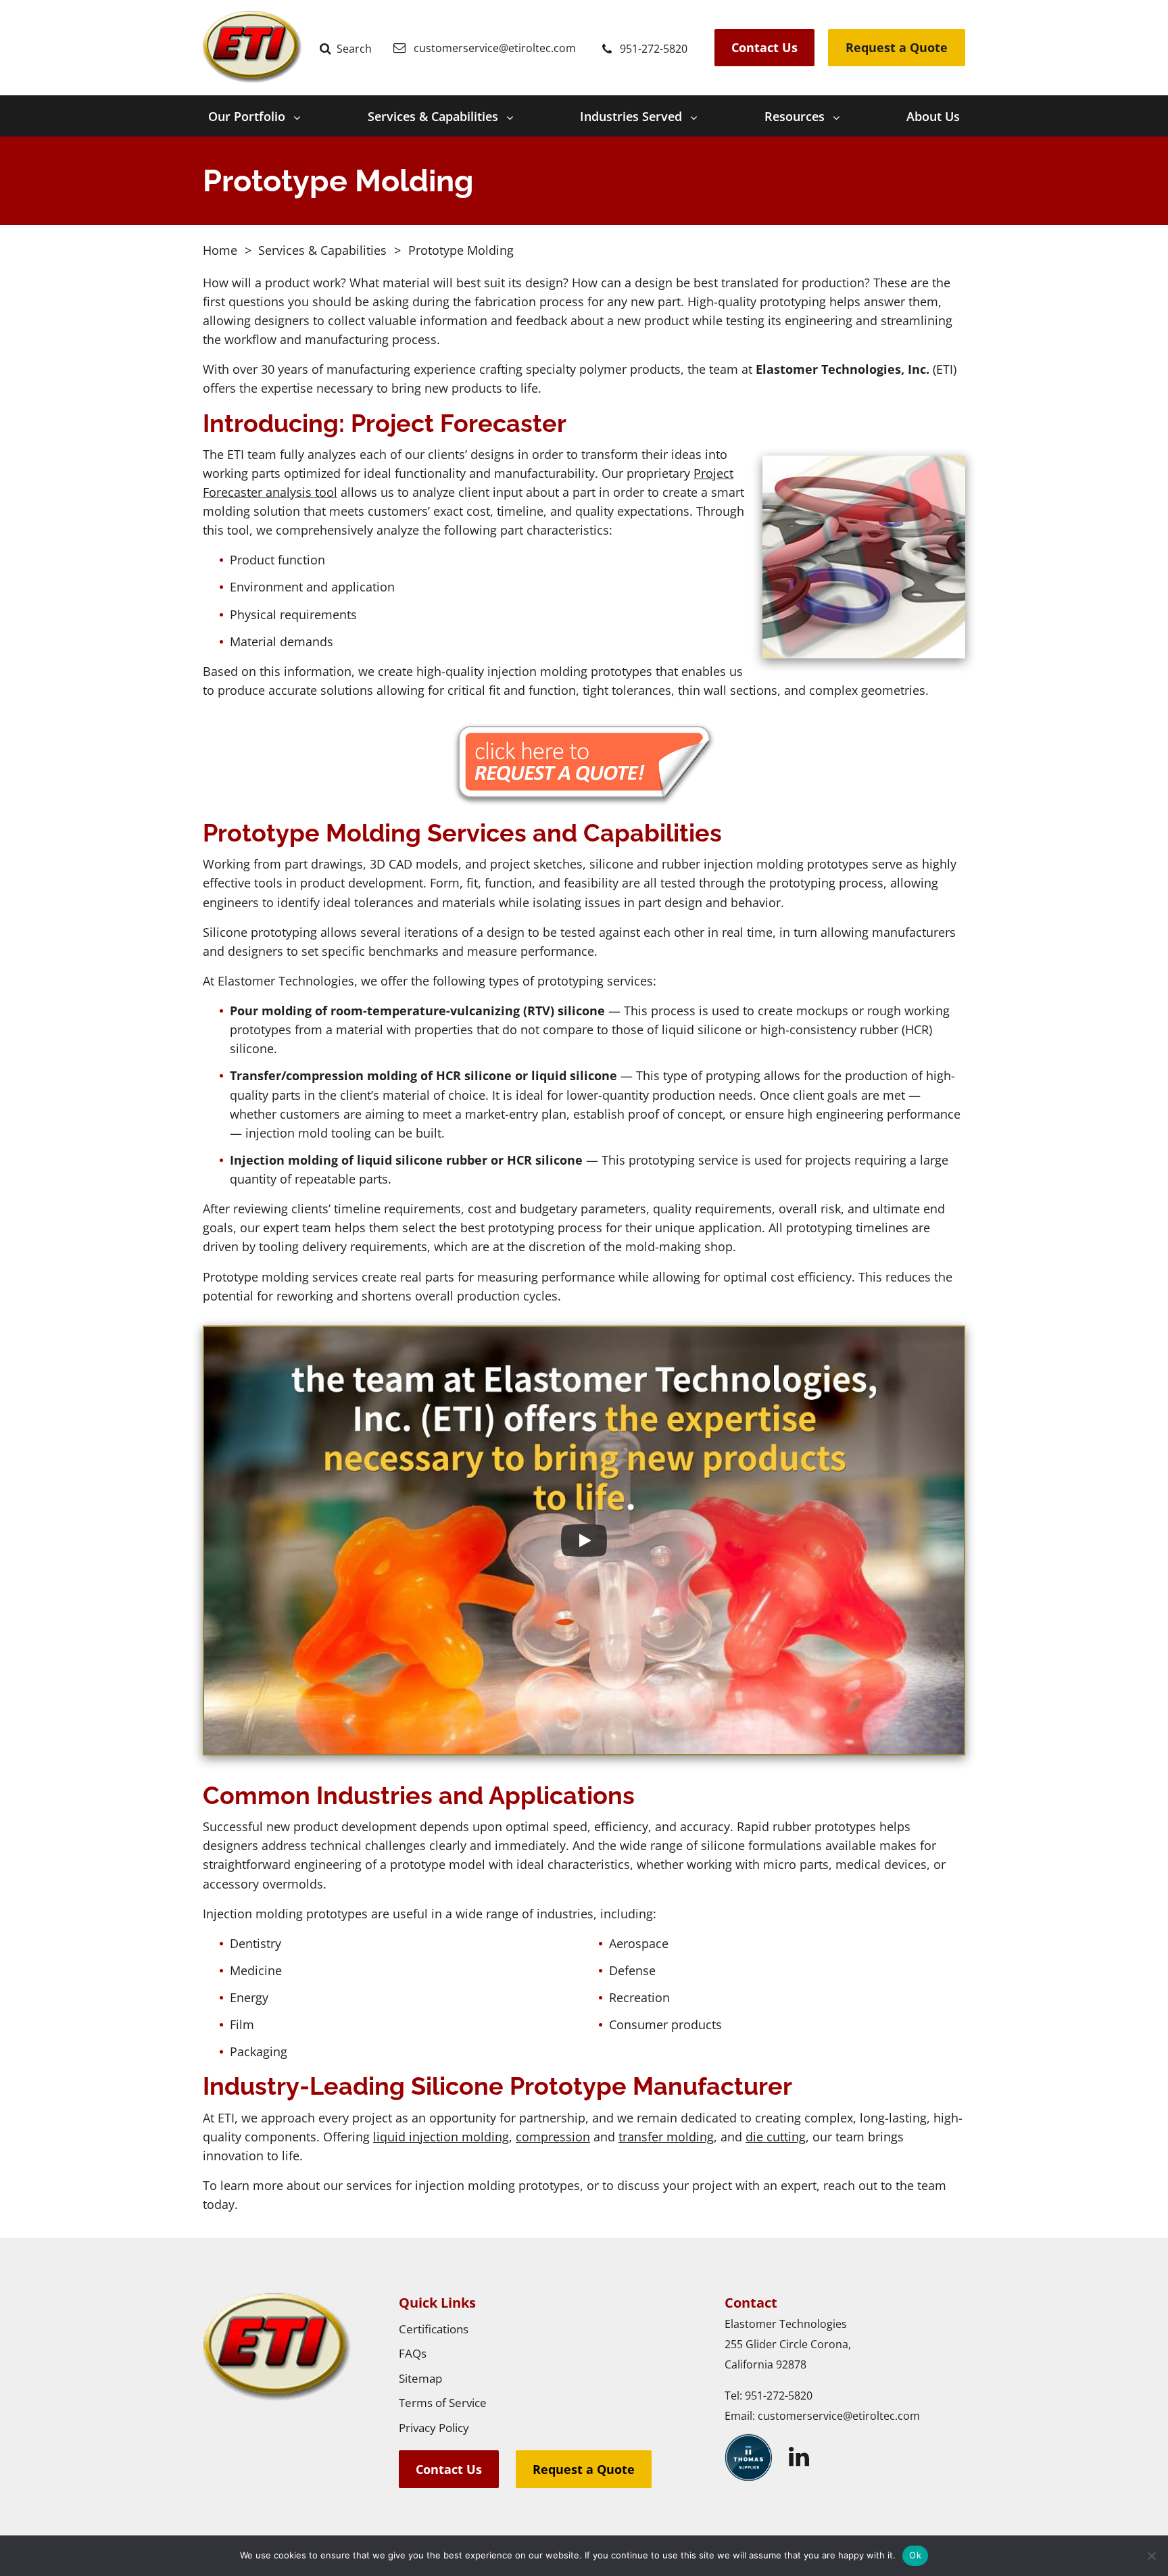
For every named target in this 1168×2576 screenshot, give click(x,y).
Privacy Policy (434, 2428)
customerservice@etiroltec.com (839, 2416)
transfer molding (666, 2137)
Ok (915, 2555)
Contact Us (764, 47)
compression (553, 2137)
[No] (1151, 2556)
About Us (933, 116)
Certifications (434, 2329)
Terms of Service (443, 2403)
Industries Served (631, 116)
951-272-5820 (779, 2396)
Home (220, 250)
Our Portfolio (247, 116)
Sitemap (420, 2378)
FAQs (413, 2353)
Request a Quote (897, 47)
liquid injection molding (441, 2137)
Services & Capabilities (433, 116)
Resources (795, 116)
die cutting (776, 2137)
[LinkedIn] (799, 2457)
